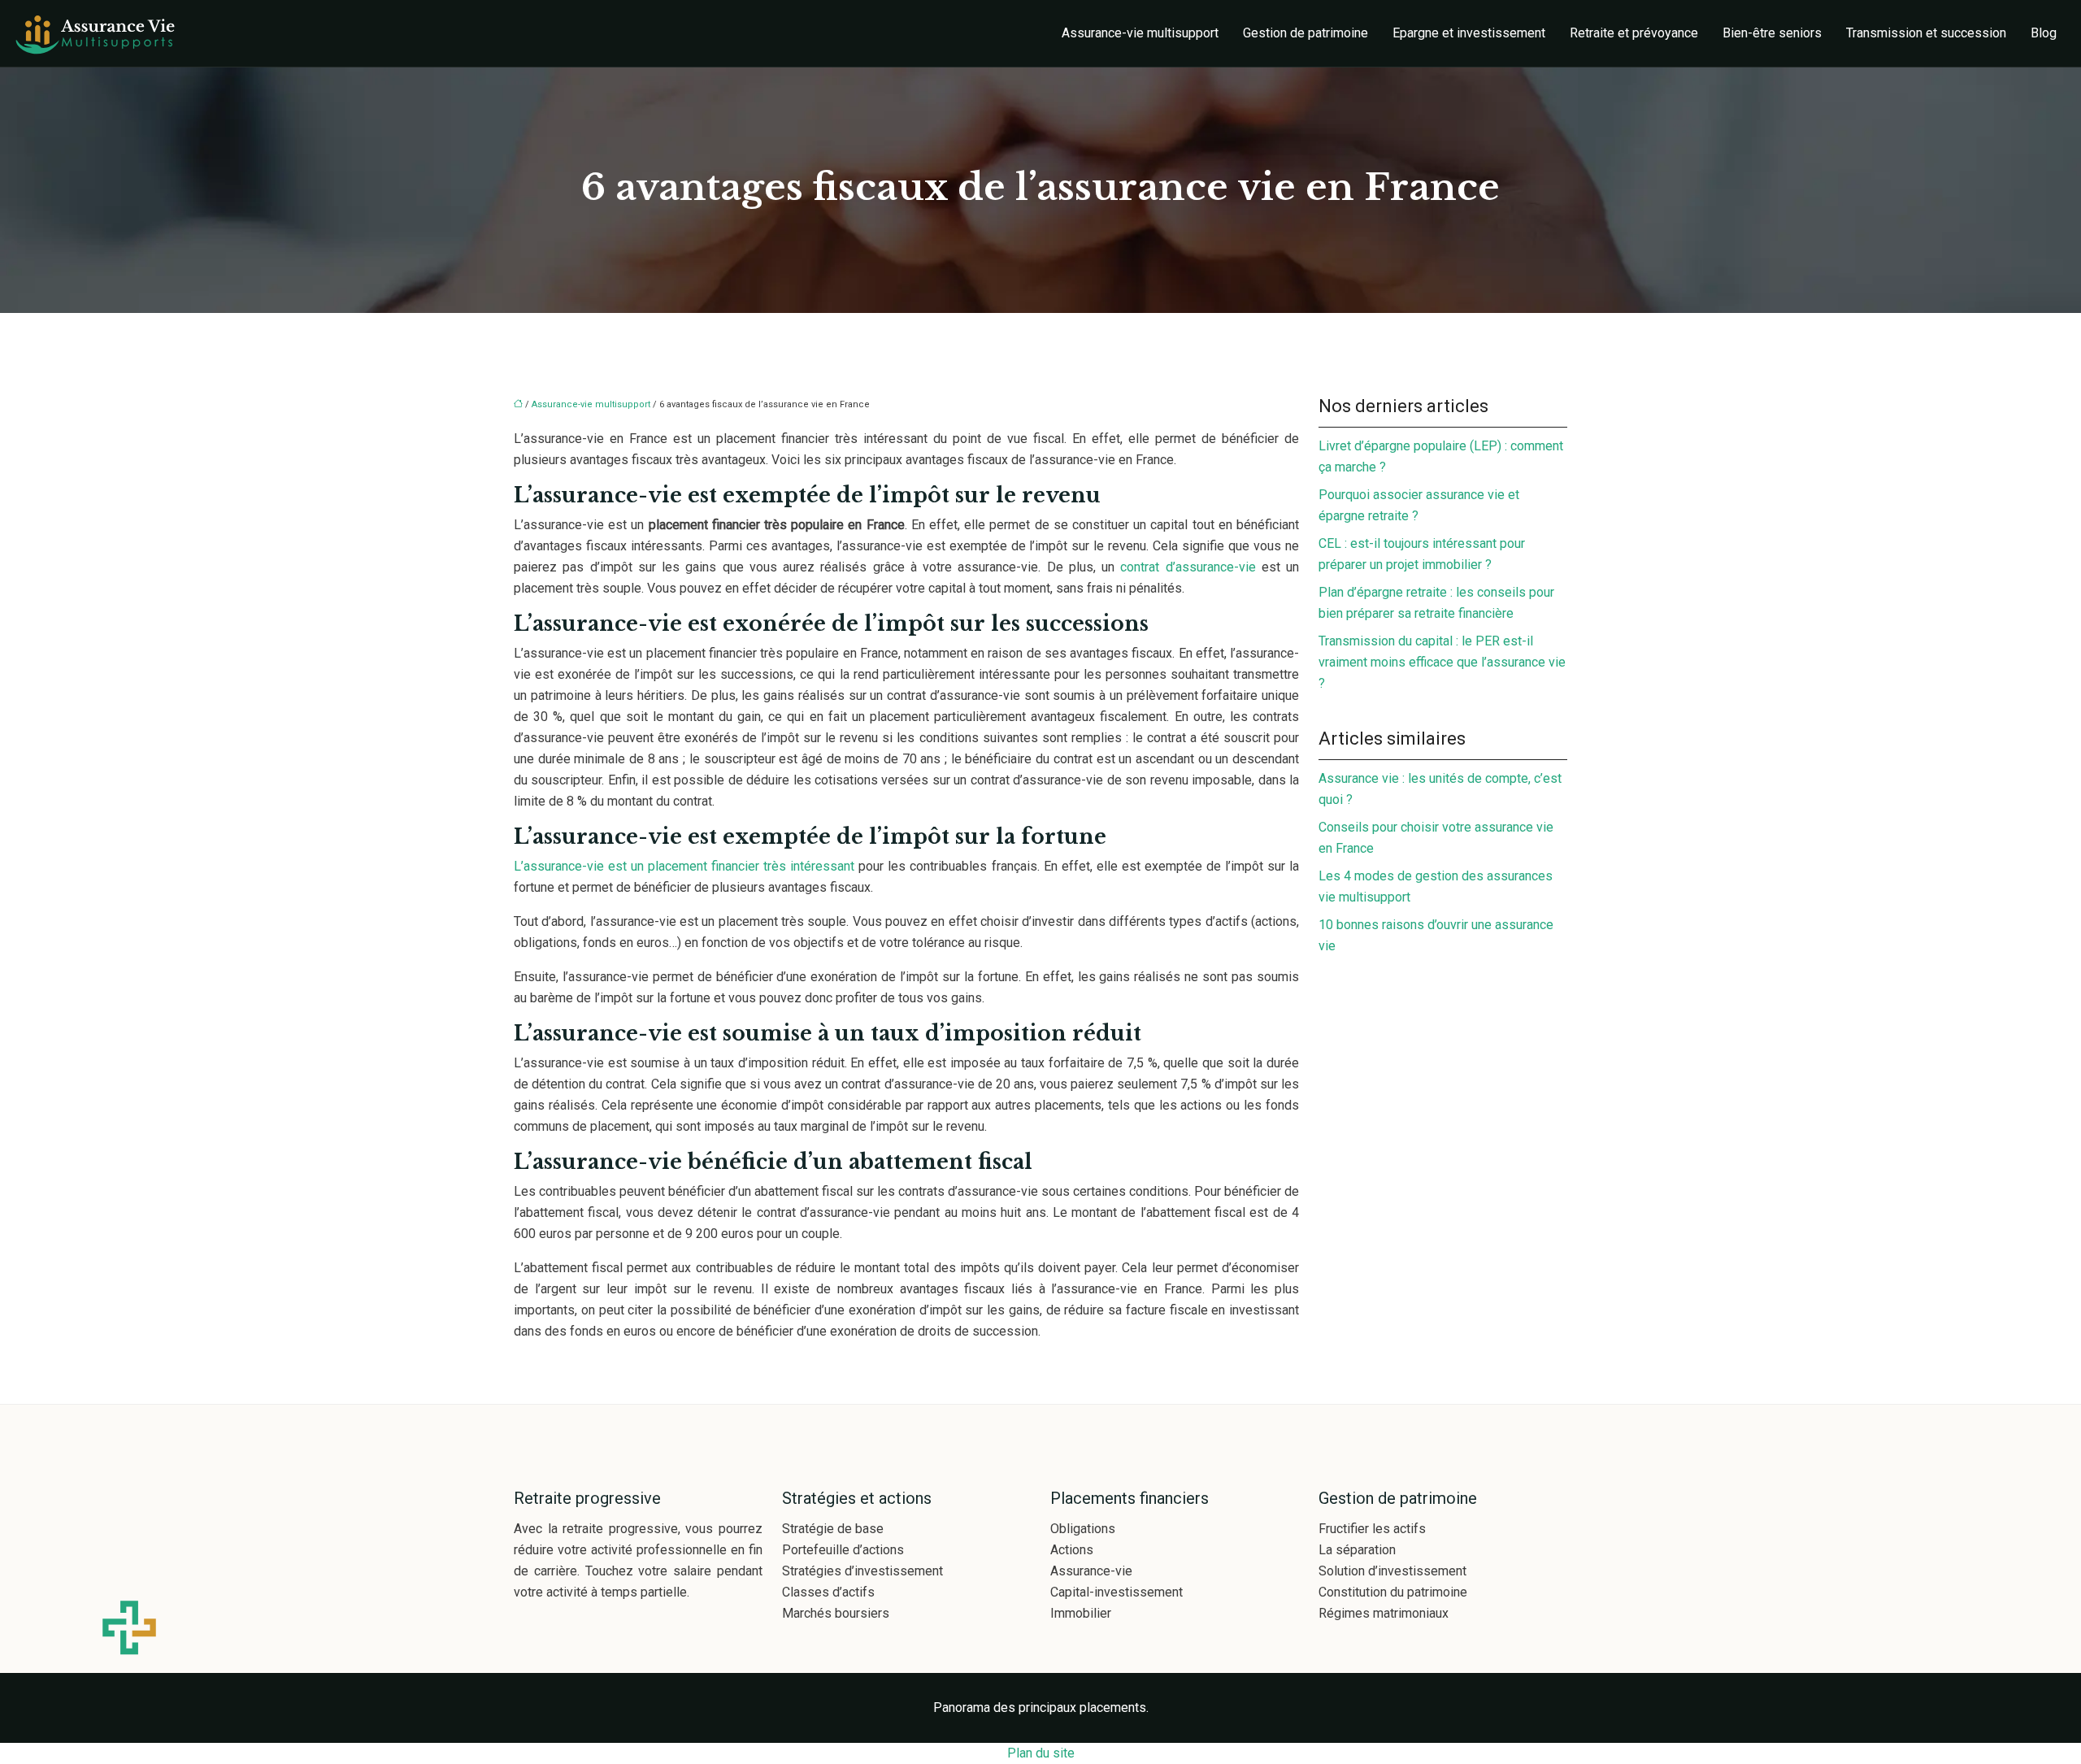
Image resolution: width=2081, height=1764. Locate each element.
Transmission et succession (1926, 33)
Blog (2044, 33)
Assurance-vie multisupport (1140, 33)
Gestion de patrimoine (1306, 33)
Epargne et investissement (1469, 33)
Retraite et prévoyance (1634, 33)
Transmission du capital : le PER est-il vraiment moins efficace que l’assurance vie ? (1442, 662)
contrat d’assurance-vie (1188, 567)
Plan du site (1041, 1753)
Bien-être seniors (1772, 33)
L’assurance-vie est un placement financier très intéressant (686, 866)
